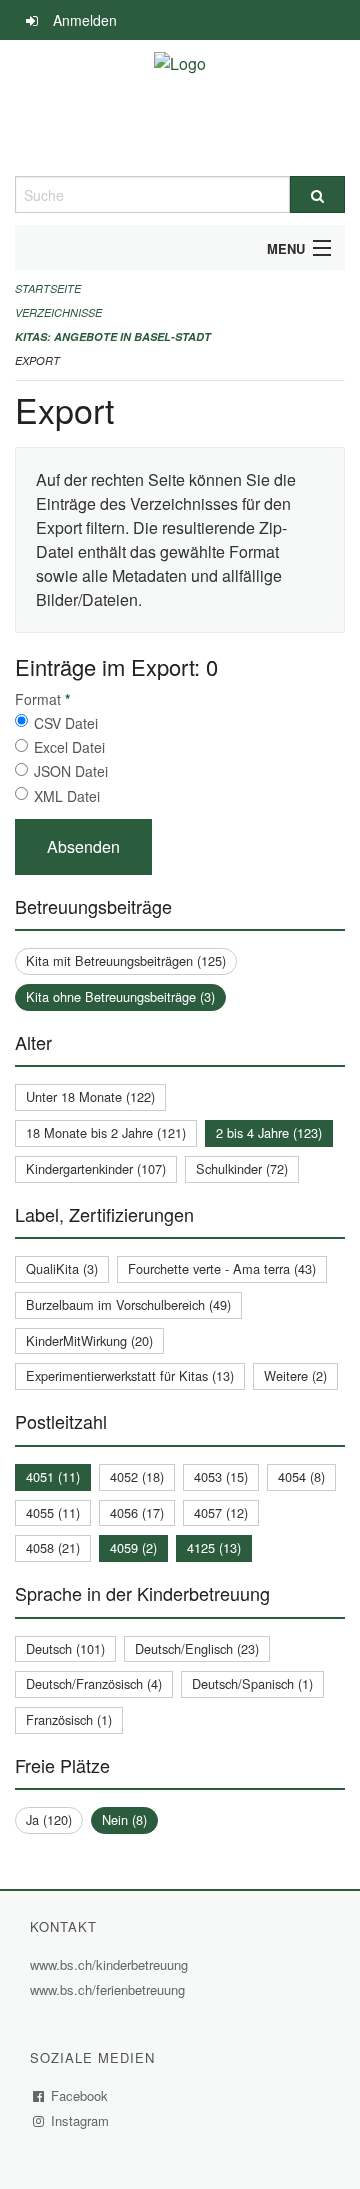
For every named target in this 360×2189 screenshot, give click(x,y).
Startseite (48, 288)
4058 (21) (53, 1547)
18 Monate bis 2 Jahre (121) (106, 1132)
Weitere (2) (295, 1375)
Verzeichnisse (58, 312)
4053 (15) (221, 1476)
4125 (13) (214, 1547)
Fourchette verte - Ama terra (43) (222, 1268)
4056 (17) (137, 1512)
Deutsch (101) (65, 1648)
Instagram (80, 2120)
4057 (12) (221, 1512)
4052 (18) (137, 1476)
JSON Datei (71, 771)
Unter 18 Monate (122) (90, 1096)
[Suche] (317, 194)
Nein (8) (124, 1819)
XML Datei (67, 796)
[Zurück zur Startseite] (180, 108)
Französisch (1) (69, 1719)
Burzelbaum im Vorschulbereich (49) (128, 1304)
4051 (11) (53, 1476)
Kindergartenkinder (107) (96, 1168)
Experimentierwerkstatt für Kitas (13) (130, 1375)
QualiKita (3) (62, 1268)
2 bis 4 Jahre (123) (269, 1132)
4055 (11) (53, 1512)
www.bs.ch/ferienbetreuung (110, 1989)
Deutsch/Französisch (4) (94, 1683)
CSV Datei (66, 723)
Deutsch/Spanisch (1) (252, 1683)
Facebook (80, 2095)
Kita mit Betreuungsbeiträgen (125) (126, 960)
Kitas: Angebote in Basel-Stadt (113, 336)
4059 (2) (133, 1547)
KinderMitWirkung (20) (89, 1340)
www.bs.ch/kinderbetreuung (111, 1964)
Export (37, 360)
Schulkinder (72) (242, 1168)
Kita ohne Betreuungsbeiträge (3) (120, 996)
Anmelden (85, 20)
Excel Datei (69, 747)
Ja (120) (49, 1819)
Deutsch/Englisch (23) (197, 1648)
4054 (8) (301, 1476)
